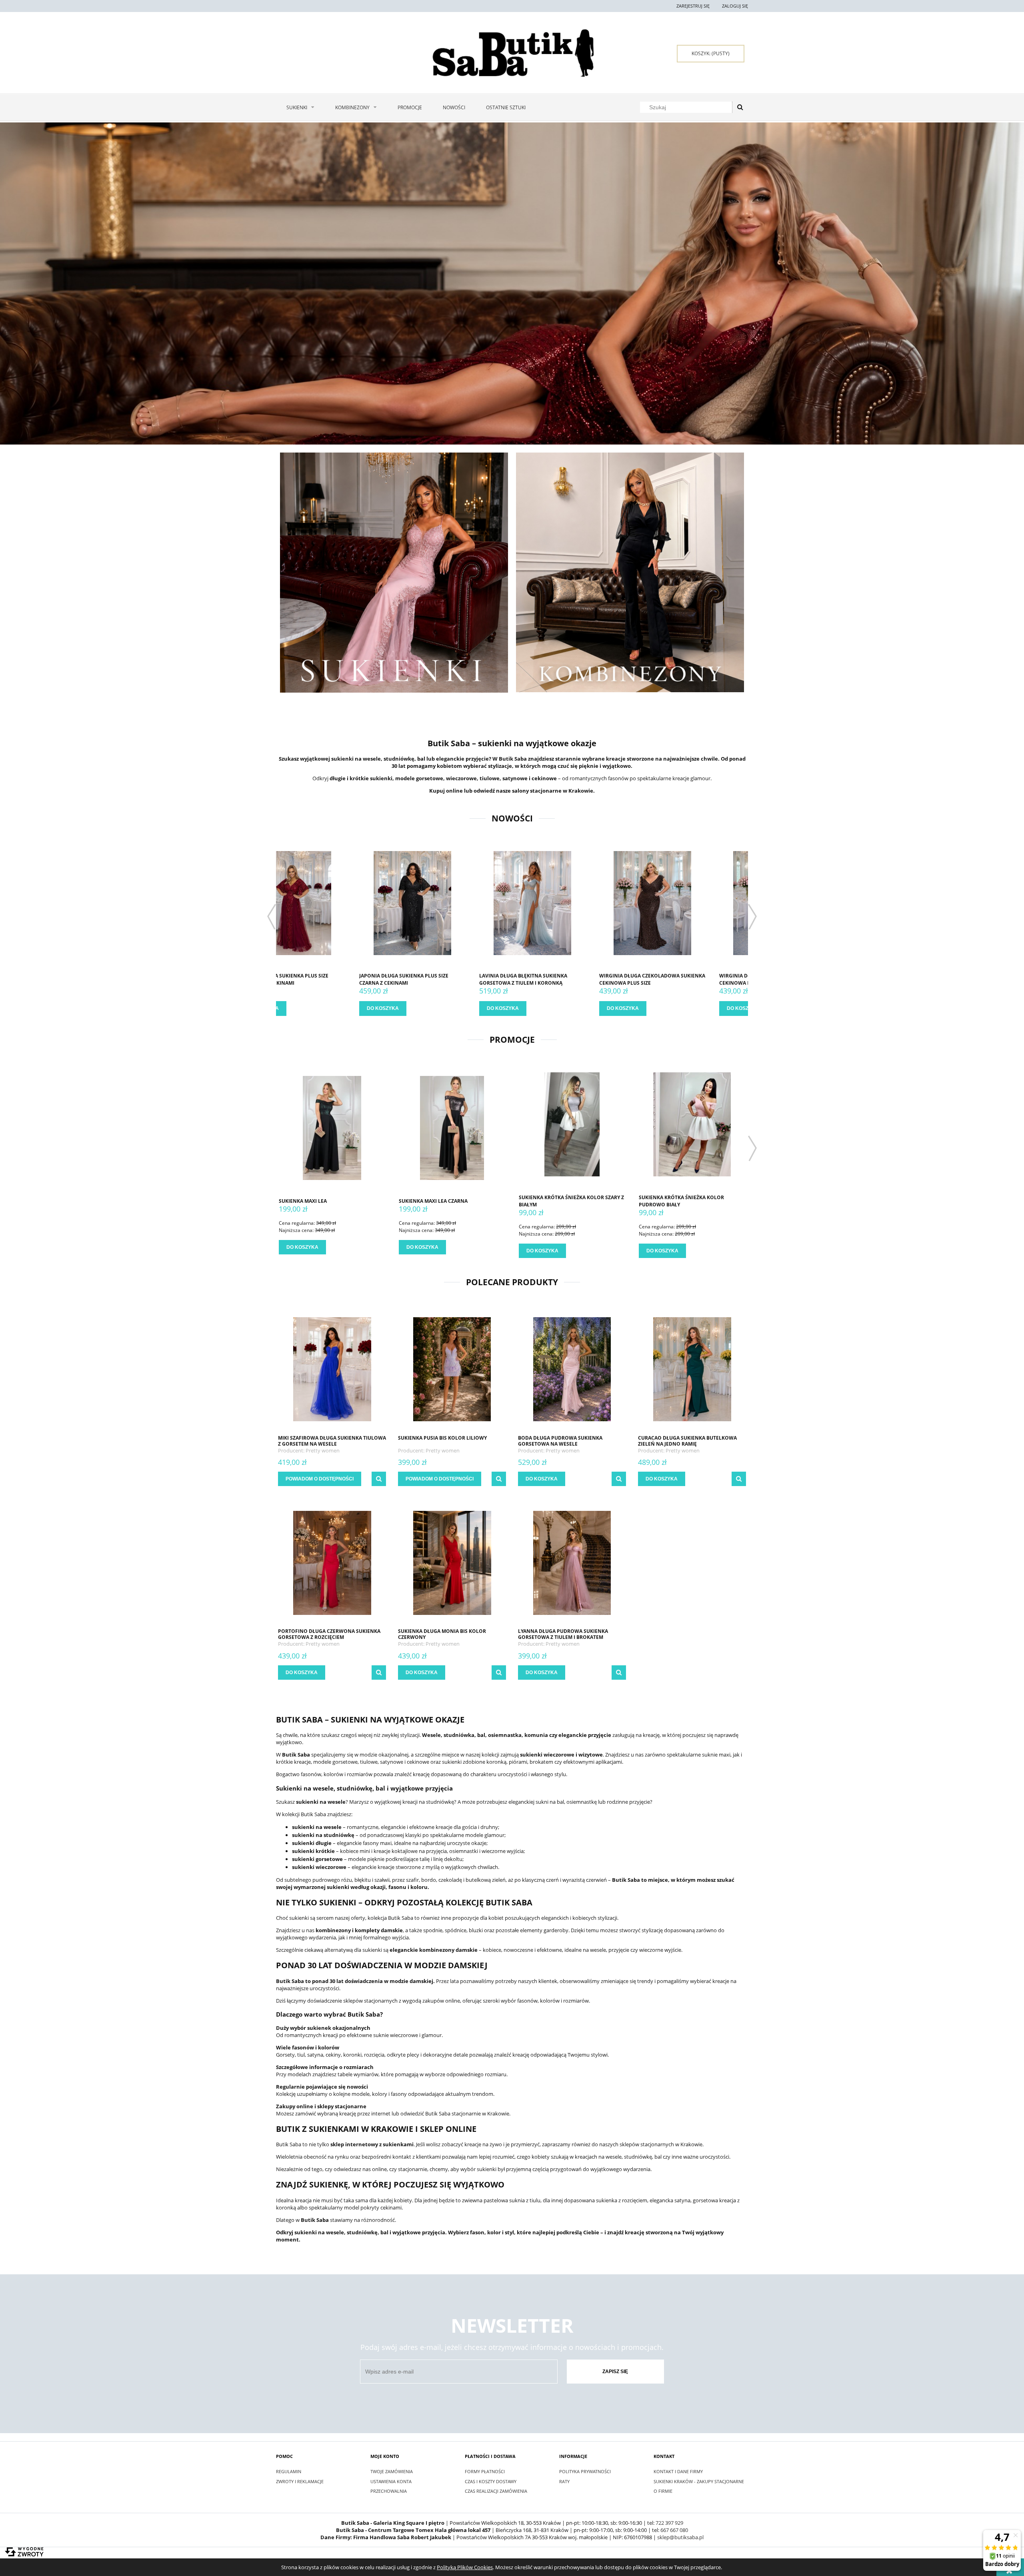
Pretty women (323, 1450)
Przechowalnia (389, 2491)
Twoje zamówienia (392, 2471)
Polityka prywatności (585, 2471)
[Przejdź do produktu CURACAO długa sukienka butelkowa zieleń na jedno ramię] (692, 1369)
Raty (564, 2481)
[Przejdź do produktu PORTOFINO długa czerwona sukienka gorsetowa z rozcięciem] (332, 1562)
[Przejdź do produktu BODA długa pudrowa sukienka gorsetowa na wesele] (572, 1369)
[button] (379, 1479)
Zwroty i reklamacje (300, 2481)
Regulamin (289, 2471)
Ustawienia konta (391, 2481)
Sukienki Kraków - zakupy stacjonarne (699, 2481)
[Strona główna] (512, 53)
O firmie (663, 2491)
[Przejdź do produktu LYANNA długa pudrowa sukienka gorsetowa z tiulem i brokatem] (572, 1562)
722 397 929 (669, 2523)
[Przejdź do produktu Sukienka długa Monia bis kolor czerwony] (452, 1562)
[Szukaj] (740, 107)
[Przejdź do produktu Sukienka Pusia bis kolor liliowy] (452, 1369)
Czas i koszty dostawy (491, 2481)
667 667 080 (674, 2530)
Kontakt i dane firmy (678, 2471)
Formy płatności (485, 2471)
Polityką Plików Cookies (465, 2567)
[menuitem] (300, 107)
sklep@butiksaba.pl (680, 2537)
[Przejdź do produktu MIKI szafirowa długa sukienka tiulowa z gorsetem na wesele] (332, 1369)
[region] (512, 283)
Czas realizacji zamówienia (496, 2491)
